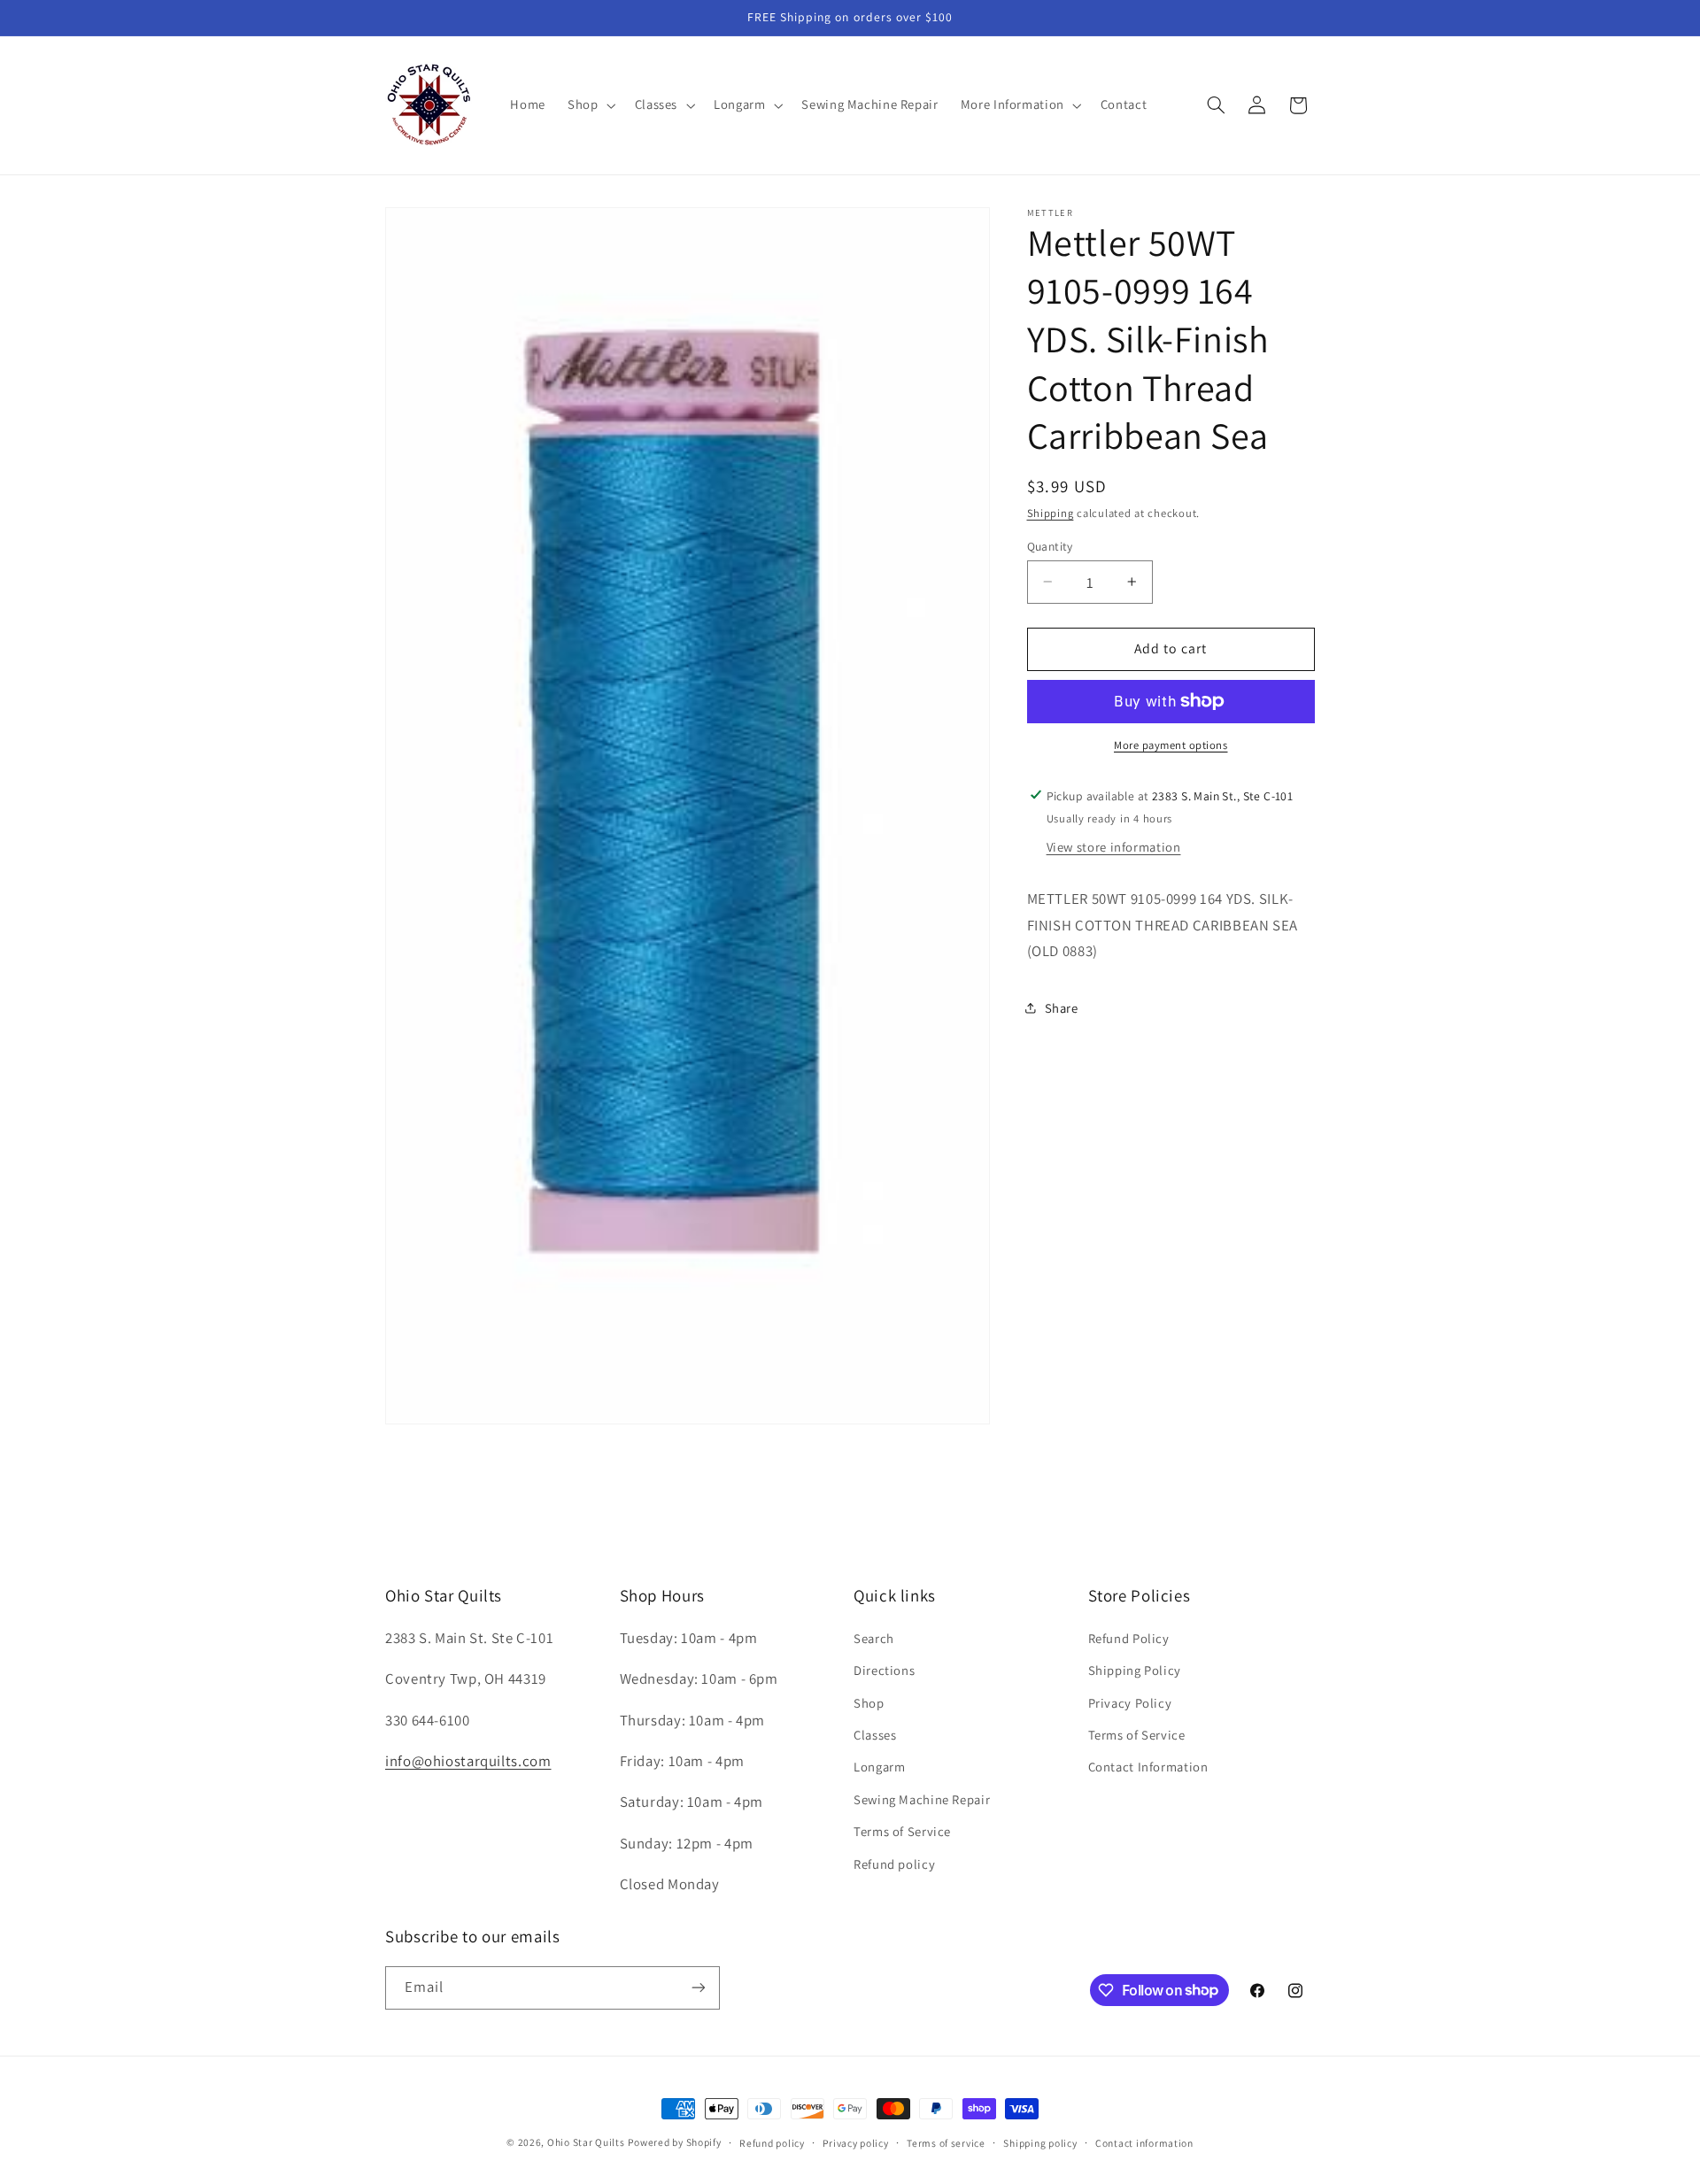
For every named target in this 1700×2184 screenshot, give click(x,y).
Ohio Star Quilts (586, 2142)
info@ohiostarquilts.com (468, 1761)
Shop (869, 1702)
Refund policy (894, 1863)
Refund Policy (1129, 1637)
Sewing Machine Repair (922, 1798)
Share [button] (1062, 1007)
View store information (1114, 847)
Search (874, 1637)
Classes (875, 1735)
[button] (590, 105)
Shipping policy (1040, 2143)
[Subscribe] (699, 1987)
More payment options (1171, 745)
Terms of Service (902, 1831)
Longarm (879, 1767)
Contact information (1144, 2143)
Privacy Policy (1130, 1702)
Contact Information (1148, 1767)
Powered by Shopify (674, 2142)
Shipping (1051, 512)
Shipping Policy (1135, 1670)
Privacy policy (855, 2143)
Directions (884, 1670)
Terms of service (946, 2143)
